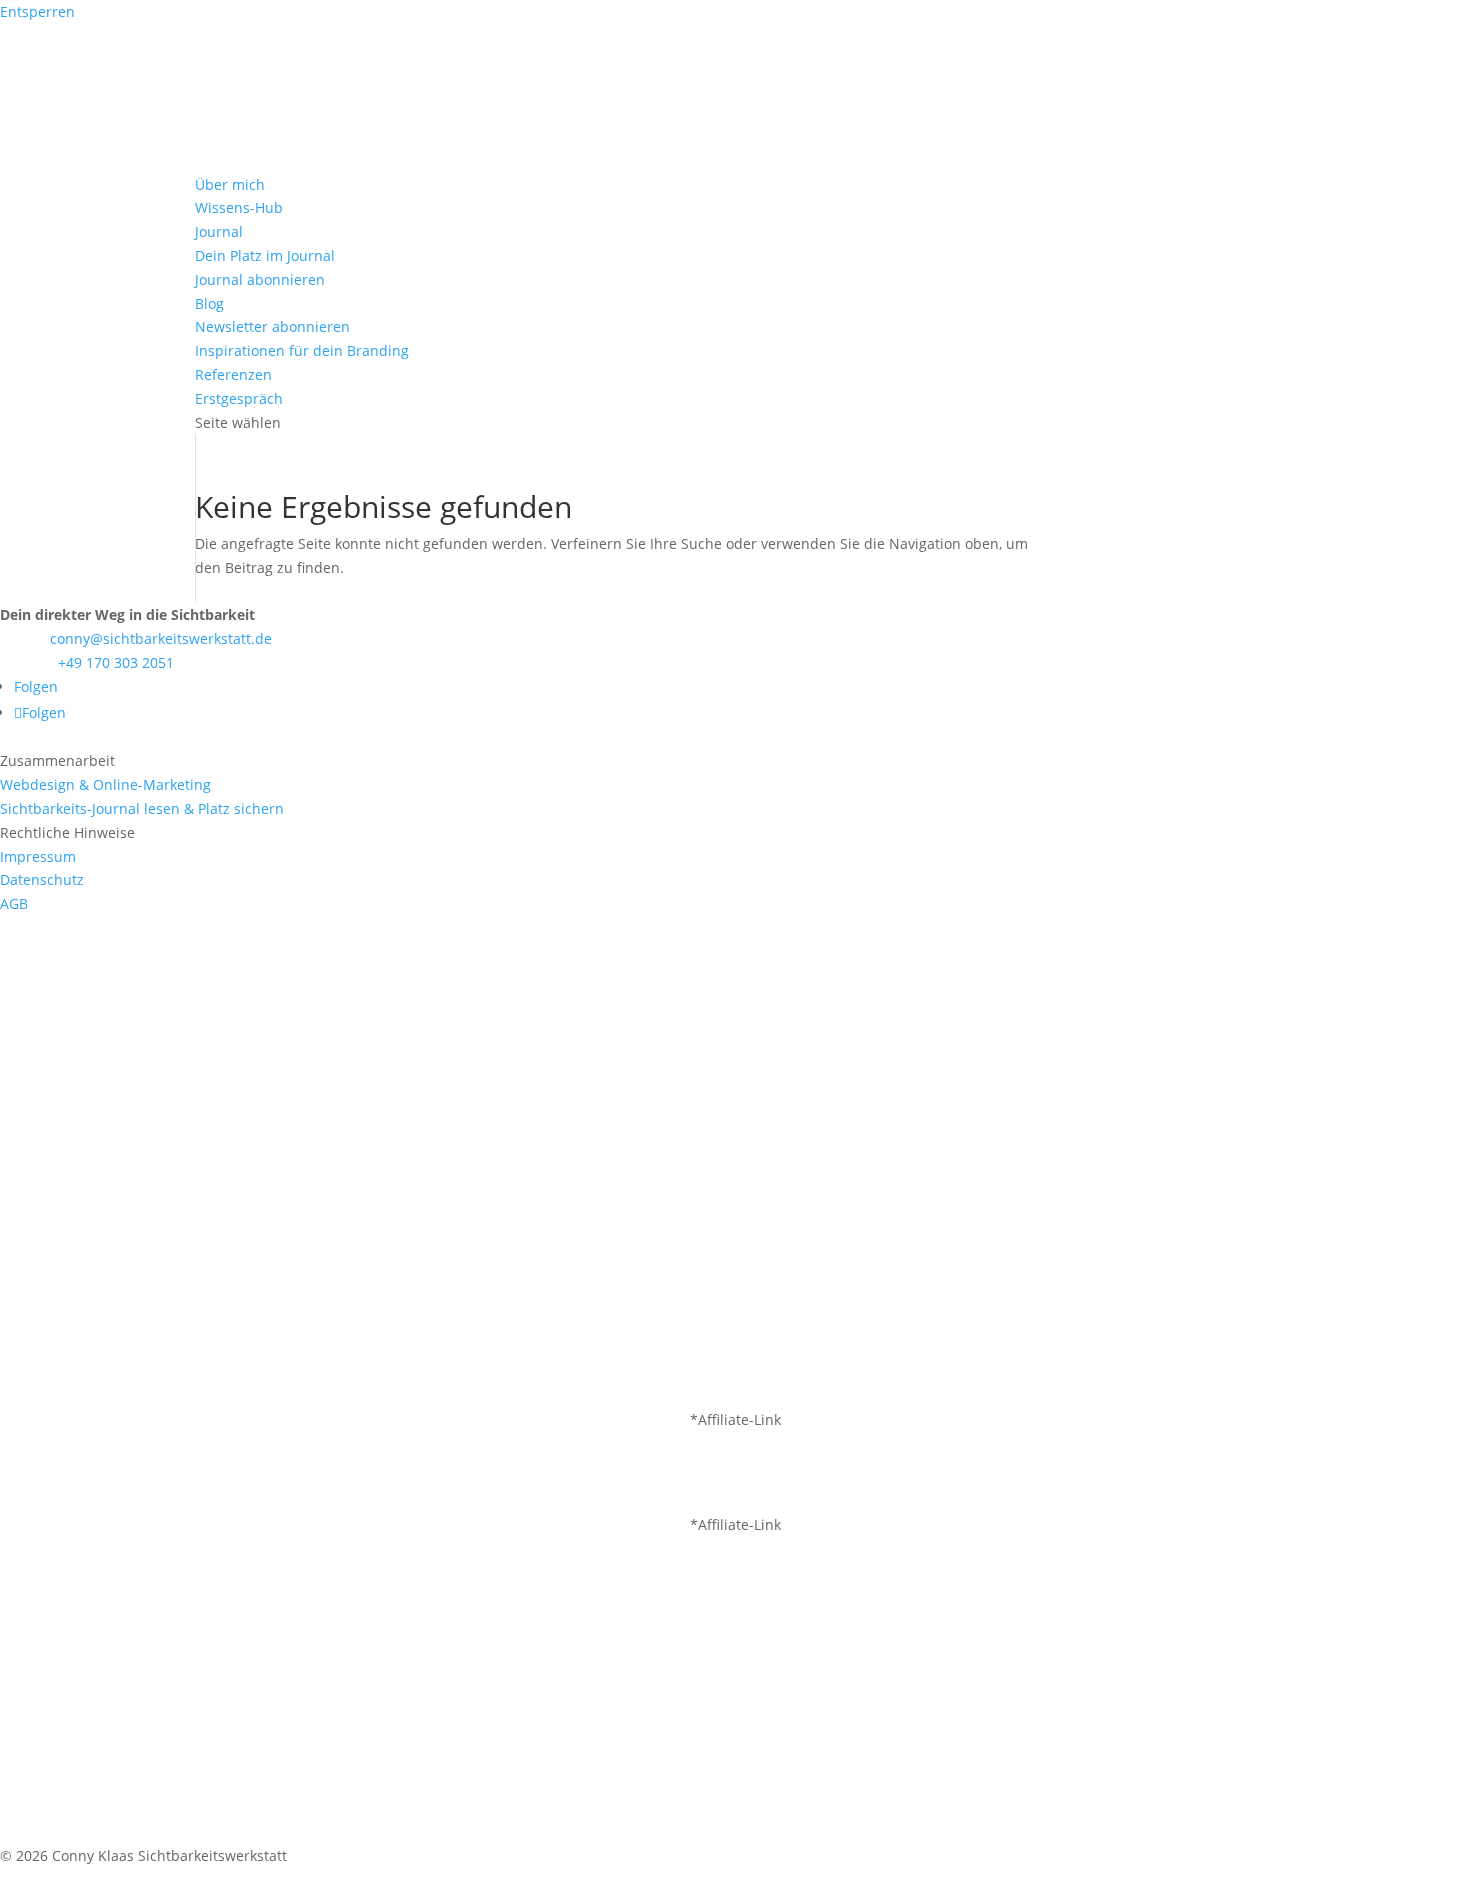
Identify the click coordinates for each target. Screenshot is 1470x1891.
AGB (14, 903)
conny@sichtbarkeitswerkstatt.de (161, 638)
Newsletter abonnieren (272, 326)
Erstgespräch (239, 398)
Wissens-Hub (239, 207)
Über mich (230, 184)
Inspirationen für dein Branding (302, 350)
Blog (209, 303)
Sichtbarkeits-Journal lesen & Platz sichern (142, 808)
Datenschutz (42, 879)
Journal (219, 231)
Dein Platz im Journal (265, 255)
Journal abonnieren (260, 279)
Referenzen (233, 374)
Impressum (38, 856)
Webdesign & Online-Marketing (105, 784)
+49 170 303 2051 (116, 662)
